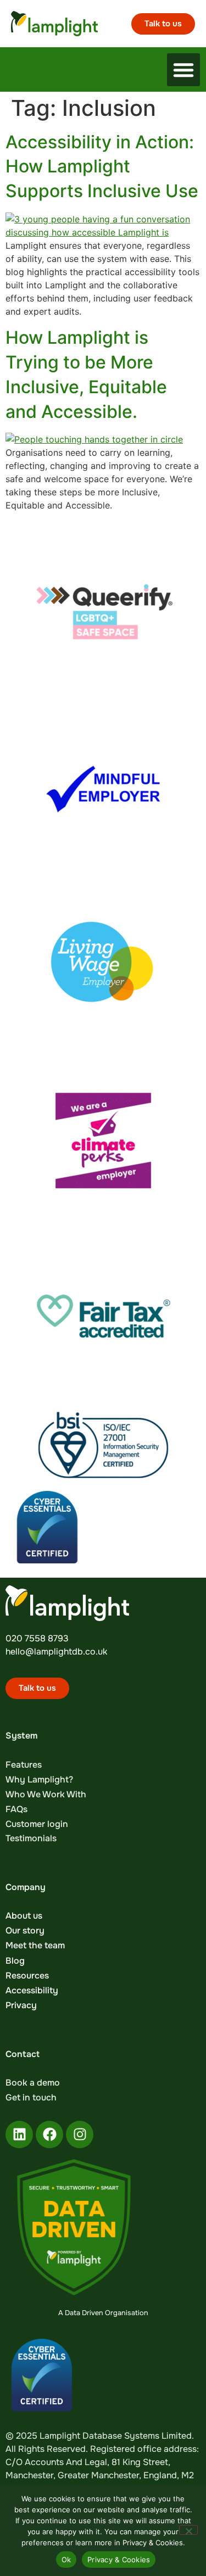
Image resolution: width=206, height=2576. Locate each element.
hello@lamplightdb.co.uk (56, 1652)
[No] (188, 2530)
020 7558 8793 (37, 1638)
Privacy (21, 2005)
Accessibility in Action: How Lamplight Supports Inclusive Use (102, 167)
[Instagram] (80, 2134)
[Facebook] (49, 2134)
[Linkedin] (19, 2134)
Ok (66, 2560)
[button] (183, 70)
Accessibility (32, 1990)
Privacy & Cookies (119, 2560)
